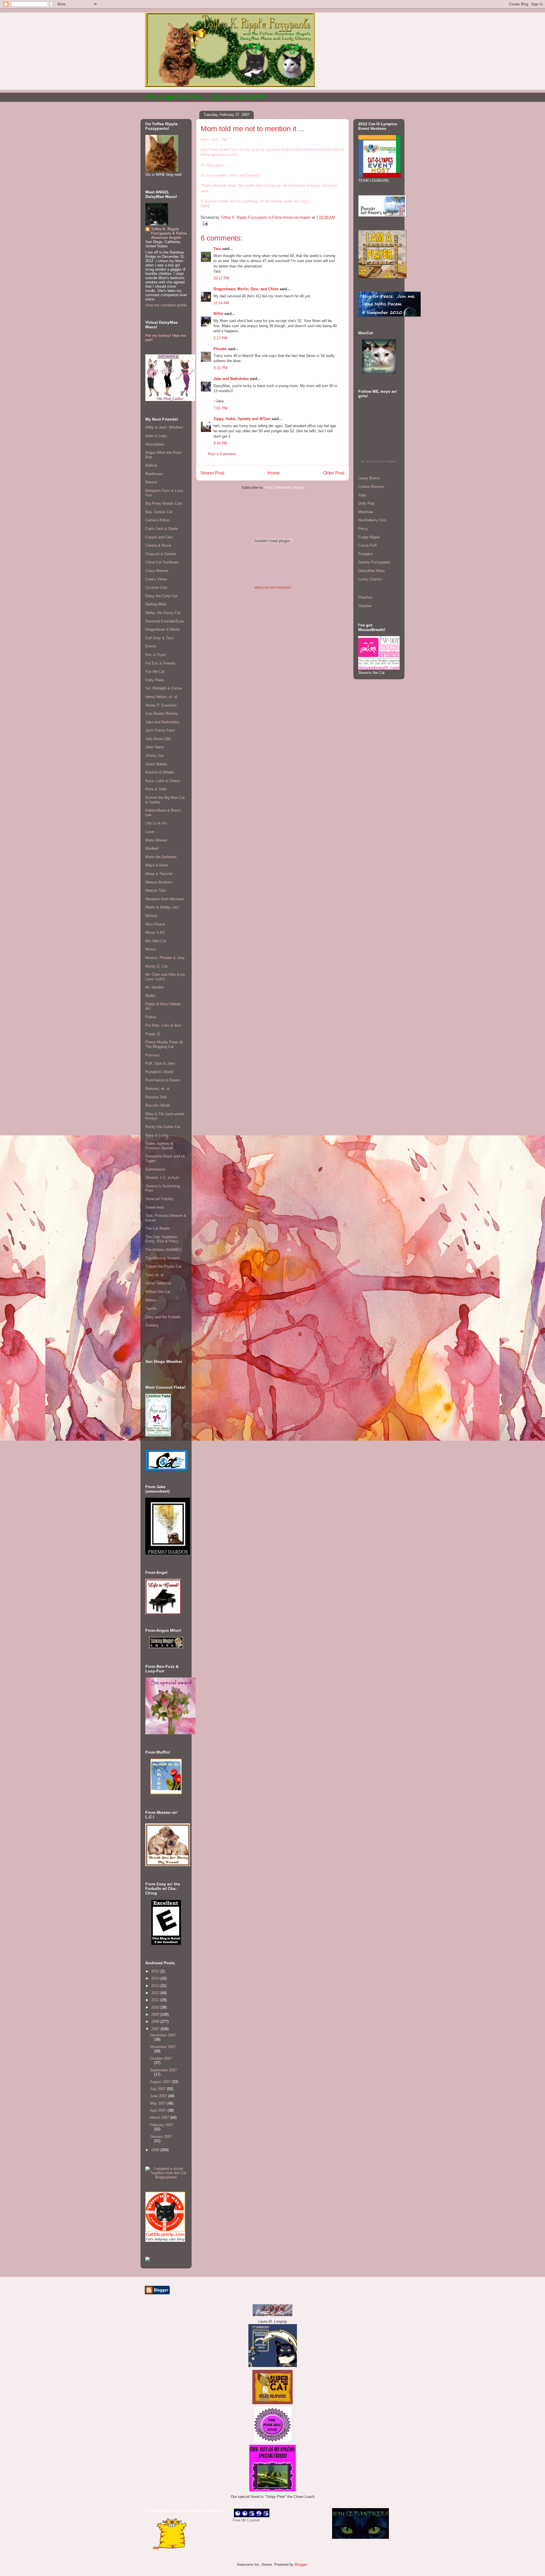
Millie (218, 314)
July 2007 (158, 2089)
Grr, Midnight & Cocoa (163, 688)
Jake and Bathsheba (231, 379)
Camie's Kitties (158, 520)
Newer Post (212, 473)
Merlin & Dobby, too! (162, 907)
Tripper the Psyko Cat (163, 1266)
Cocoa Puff (367, 545)
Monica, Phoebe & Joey (165, 958)
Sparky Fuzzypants (374, 562)
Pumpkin (365, 554)
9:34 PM (220, 443)
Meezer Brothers (159, 882)
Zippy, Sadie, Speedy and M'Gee (242, 419)
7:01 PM (220, 408)
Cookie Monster (371, 487)
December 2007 (163, 2035)
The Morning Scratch (163, 1258)
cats (381, 461)
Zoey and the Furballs (163, 1317)
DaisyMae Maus (372, 571)
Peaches (365, 597)
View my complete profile (166, 305)
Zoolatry (152, 1325)
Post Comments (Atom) (284, 487)
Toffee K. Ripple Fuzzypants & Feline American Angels (169, 233)
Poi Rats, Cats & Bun (163, 1025)
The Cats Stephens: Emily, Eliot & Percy (162, 1239)
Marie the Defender (161, 857)
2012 (156, 1993)
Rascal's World (158, 1105)
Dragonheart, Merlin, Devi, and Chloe (246, 289)
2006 (156, 2150)
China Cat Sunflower (162, 562)
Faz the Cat (155, 671)
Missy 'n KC (155, 932)
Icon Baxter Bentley (162, 714)
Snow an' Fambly (159, 1199)
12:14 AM (221, 303)
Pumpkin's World (159, 1072)
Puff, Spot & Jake (160, 1063)
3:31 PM (220, 368)
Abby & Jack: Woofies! (164, 427)
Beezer (151, 482)
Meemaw (366, 512)
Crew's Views (156, 579)
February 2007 (162, 2125)
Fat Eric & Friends (160, 663)
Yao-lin (151, 1308)
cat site (370, 461)
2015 (156, 1971)
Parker (151, 1017)
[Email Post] (205, 223)
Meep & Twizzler (159, 874)
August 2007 (161, 2082)
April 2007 (159, 2110)
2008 (156, 2022)
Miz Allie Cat (156, 941)
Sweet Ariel (155, 1207)
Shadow (365, 606)
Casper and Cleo (159, 537)
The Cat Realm (158, 1228)
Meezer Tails (156, 890)
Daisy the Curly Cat (161, 596)
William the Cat (158, 1292)
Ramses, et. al (157, 1089)
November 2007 (163, 2047)
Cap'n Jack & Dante (162, 529)
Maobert (152, 848)
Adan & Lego (156, 436)
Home (274, 473)
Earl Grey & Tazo (160, 638)
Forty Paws (155, 680)
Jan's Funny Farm (160, 730)
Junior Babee (156, 764)
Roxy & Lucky (157, 1135)
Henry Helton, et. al (161, 697)
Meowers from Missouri (164, 899)
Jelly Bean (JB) (158, 739)
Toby (362, 495)
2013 (156, 1986)
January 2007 (161, 2137)
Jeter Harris (155, 747)
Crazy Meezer (157, 571)
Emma (151, 646)
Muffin (150, 996)
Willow (151, 1300)
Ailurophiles (155, 444)
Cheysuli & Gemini (161, 554)
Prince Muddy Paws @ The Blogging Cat (164, 1044)
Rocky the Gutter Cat (163, 1127)
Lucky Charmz (370, 579)
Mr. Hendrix (155, 987)
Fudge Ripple (369, 537)
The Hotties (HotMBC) (163, 1250)
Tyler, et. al (154, 1275)
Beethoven (154, 474)
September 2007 (163, 2070)
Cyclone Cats (156, 587)
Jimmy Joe (154, 756)
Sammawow (155, 1169)
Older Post (334, 473)
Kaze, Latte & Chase (163, 781)
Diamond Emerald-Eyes (165, 621)
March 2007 (160, 2118)
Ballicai (151, 465)
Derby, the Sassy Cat (163, 613)
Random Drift (156, 1097)
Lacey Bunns (369, 478)
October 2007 (161, 2058)
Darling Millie (156, 604)
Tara (217, 249)
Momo (150, 949)
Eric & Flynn (156, 655)
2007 (156, 2029)
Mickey (151, 916)
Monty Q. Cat (156, 966)
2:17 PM (220, 338)
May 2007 (159, 2103)
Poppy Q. (153, 1034)
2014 (156, 1978)
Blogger (301, 2564)
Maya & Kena (157, 865)
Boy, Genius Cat (159, 512)
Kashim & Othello (160, 772)
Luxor (150, 832)
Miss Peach (155, 924)
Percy (363, 529)
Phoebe (220, 349)
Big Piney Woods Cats (164, 503)
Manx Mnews (156, 840)
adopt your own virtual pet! (272, 587)
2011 (156, 2000)
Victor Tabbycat (158, 1283)
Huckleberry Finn (372, 520)
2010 (156, 2007)
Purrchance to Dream (163, 1080)
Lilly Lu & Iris (156, 823)
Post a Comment (222, 454)
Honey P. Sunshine (161, 705)
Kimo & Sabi (156, 789)
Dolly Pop (366, 503)
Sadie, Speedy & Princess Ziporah (159, 1146)
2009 (156, 2014)
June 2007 (159, 2096)
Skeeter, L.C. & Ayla (162, 1178)
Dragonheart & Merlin (163, 629)
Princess (153, 1055)
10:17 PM (221, 278)
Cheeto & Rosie (158, 545)
